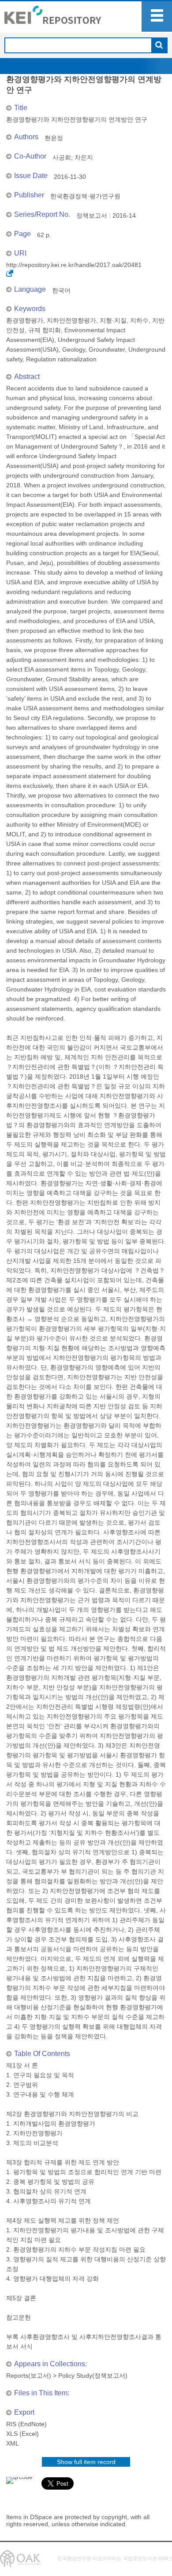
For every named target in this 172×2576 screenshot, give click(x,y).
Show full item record (86, 2462)
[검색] (159, 46)
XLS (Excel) (22, 2434)
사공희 (62, 157)
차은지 (84, 157)
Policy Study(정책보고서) (93, 2376)
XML (13, 2443)
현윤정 (54, 138)
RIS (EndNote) (26, 2424)
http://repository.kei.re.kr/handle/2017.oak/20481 (74, 265)
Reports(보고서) (29, 2376)
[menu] (157, 17)
